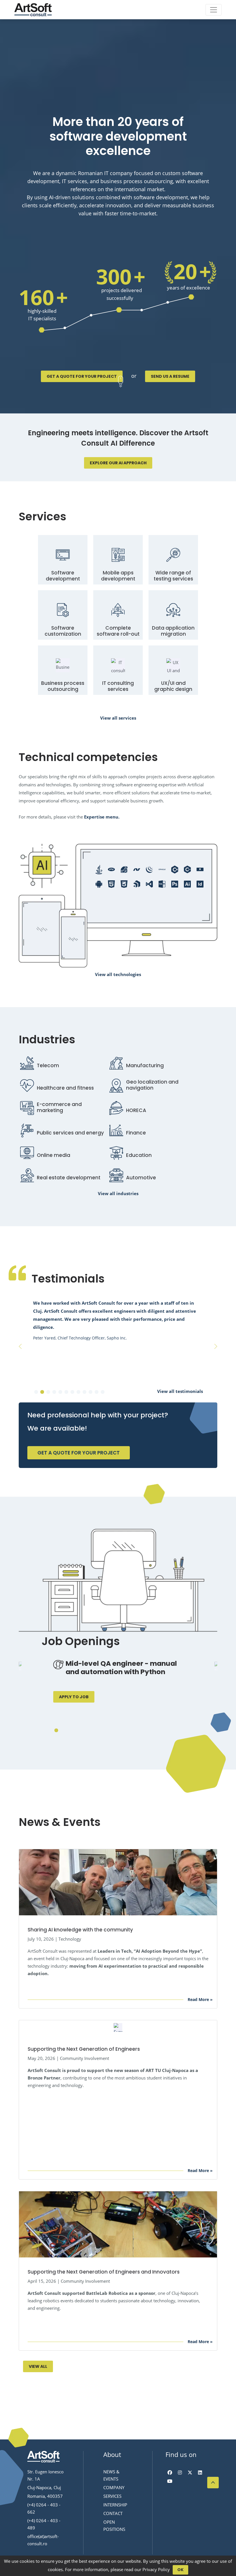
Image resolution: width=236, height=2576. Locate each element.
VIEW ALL (38, 2366)
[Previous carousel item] (20, 1346)
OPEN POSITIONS (114, 2526)
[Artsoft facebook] (170, 2472)
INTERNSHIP (115, 2505)
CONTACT (113, 2513)
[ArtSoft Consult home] (33, 10)
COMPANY (114, 2487)
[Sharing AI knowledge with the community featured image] (118, 1882)
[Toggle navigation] (214, 10)
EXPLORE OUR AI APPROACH (118, 463)
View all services (118, 718)
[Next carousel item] (216, 1346)
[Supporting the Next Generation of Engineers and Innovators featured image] (118, 2224)
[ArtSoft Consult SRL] (43, 2457)
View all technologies (118, 974)
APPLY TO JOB (74, 1697)
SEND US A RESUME (170, 376)
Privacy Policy (156, 2569)
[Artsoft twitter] (190, 2472)
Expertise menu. (102, 817)
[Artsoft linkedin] (200, 2472)
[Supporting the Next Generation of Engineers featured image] (118, 2027)
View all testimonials (180, 1391)
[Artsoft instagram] (180, 2472)
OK (180, 2570)
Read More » (200, 1999)
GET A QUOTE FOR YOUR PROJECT (82, 376)
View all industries (118, 1193)
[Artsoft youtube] (170, 2481)
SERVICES (112, 2496)
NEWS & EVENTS (111, 2475)
